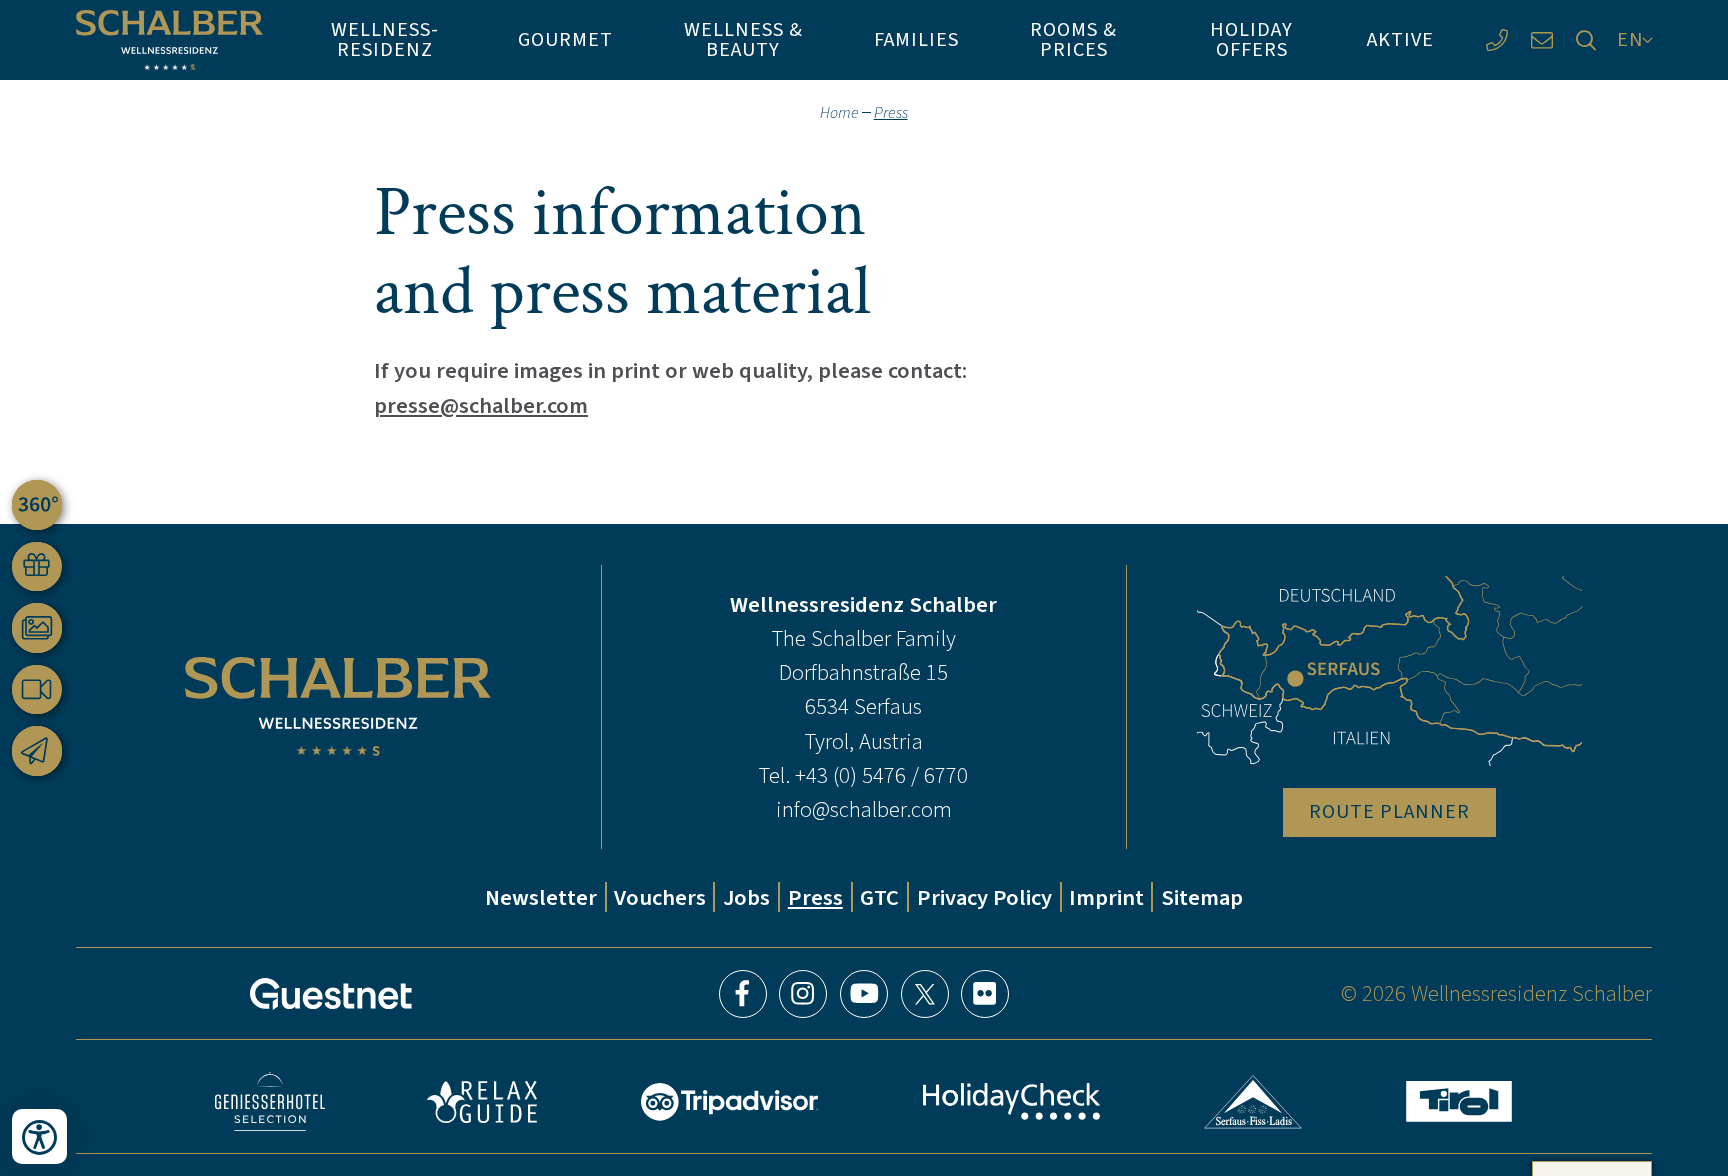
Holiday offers (1251, 39)
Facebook (743, 994)
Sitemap (1202, 897)
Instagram (803, 994)
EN (1630, 39)
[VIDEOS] (37, 690)
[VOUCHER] (37, 567)
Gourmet (565, 39)
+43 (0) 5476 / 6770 (881, 775)
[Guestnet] (331, 994)
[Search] (1586, 40)
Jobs (746, 897)
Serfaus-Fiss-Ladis (1253, 1102)
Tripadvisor (729, 1102)
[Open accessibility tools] (39, 1136)
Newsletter (541, 897)
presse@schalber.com (481, 405)
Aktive (1400, 39)
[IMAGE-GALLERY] (37, 628)
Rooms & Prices (1073, 39)
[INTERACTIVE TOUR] (37, 505)
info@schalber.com (864, 809)
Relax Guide (482, 1102)
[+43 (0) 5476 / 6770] (1497, 40)
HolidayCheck (1012, 1101)
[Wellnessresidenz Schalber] (169, 40)
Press (815, 897)
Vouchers (660, 897)
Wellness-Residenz (385, 39)
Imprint (1106, 897)
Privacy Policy (984, 897)
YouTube (864, 994)
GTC (879, 897)
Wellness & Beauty (743, 39)
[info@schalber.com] (1542, 40)
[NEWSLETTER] (37, 751)
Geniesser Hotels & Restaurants (270, 1101)
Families (916, 39)
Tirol (1459, 1101)
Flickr (985, 994)
